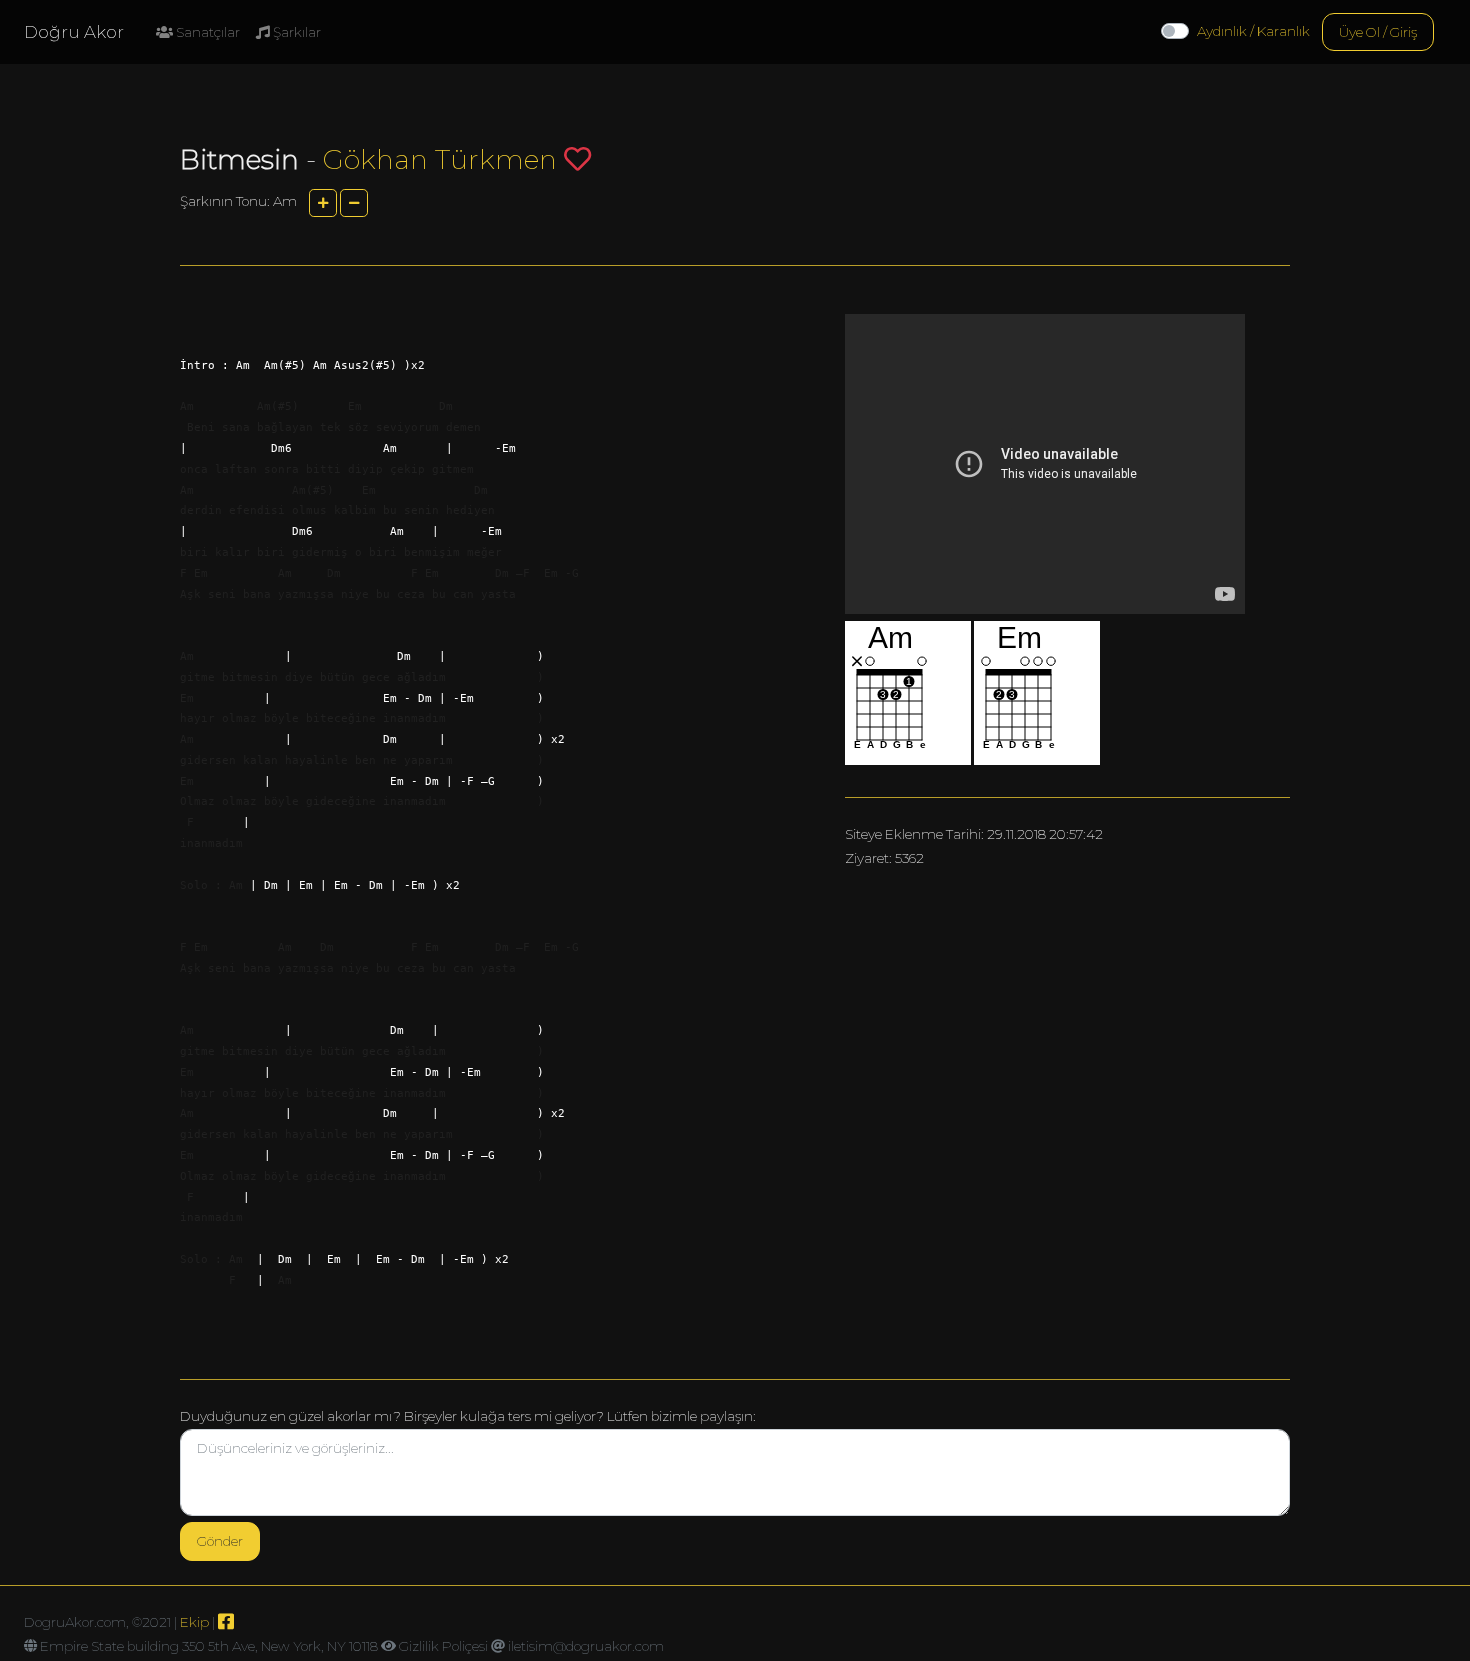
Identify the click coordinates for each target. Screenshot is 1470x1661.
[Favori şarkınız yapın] (577, 158)
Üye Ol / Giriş (1378, 32)
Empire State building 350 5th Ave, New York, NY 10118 (209, 1646)
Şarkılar (295, 32)
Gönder (220, 1541)
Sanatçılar (206, 32)
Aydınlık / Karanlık (1253, 31)
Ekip (194, 1622)
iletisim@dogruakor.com (586, 1646)
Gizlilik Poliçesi (443, 1646)
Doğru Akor (74, 32)
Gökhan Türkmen (440, 159)
